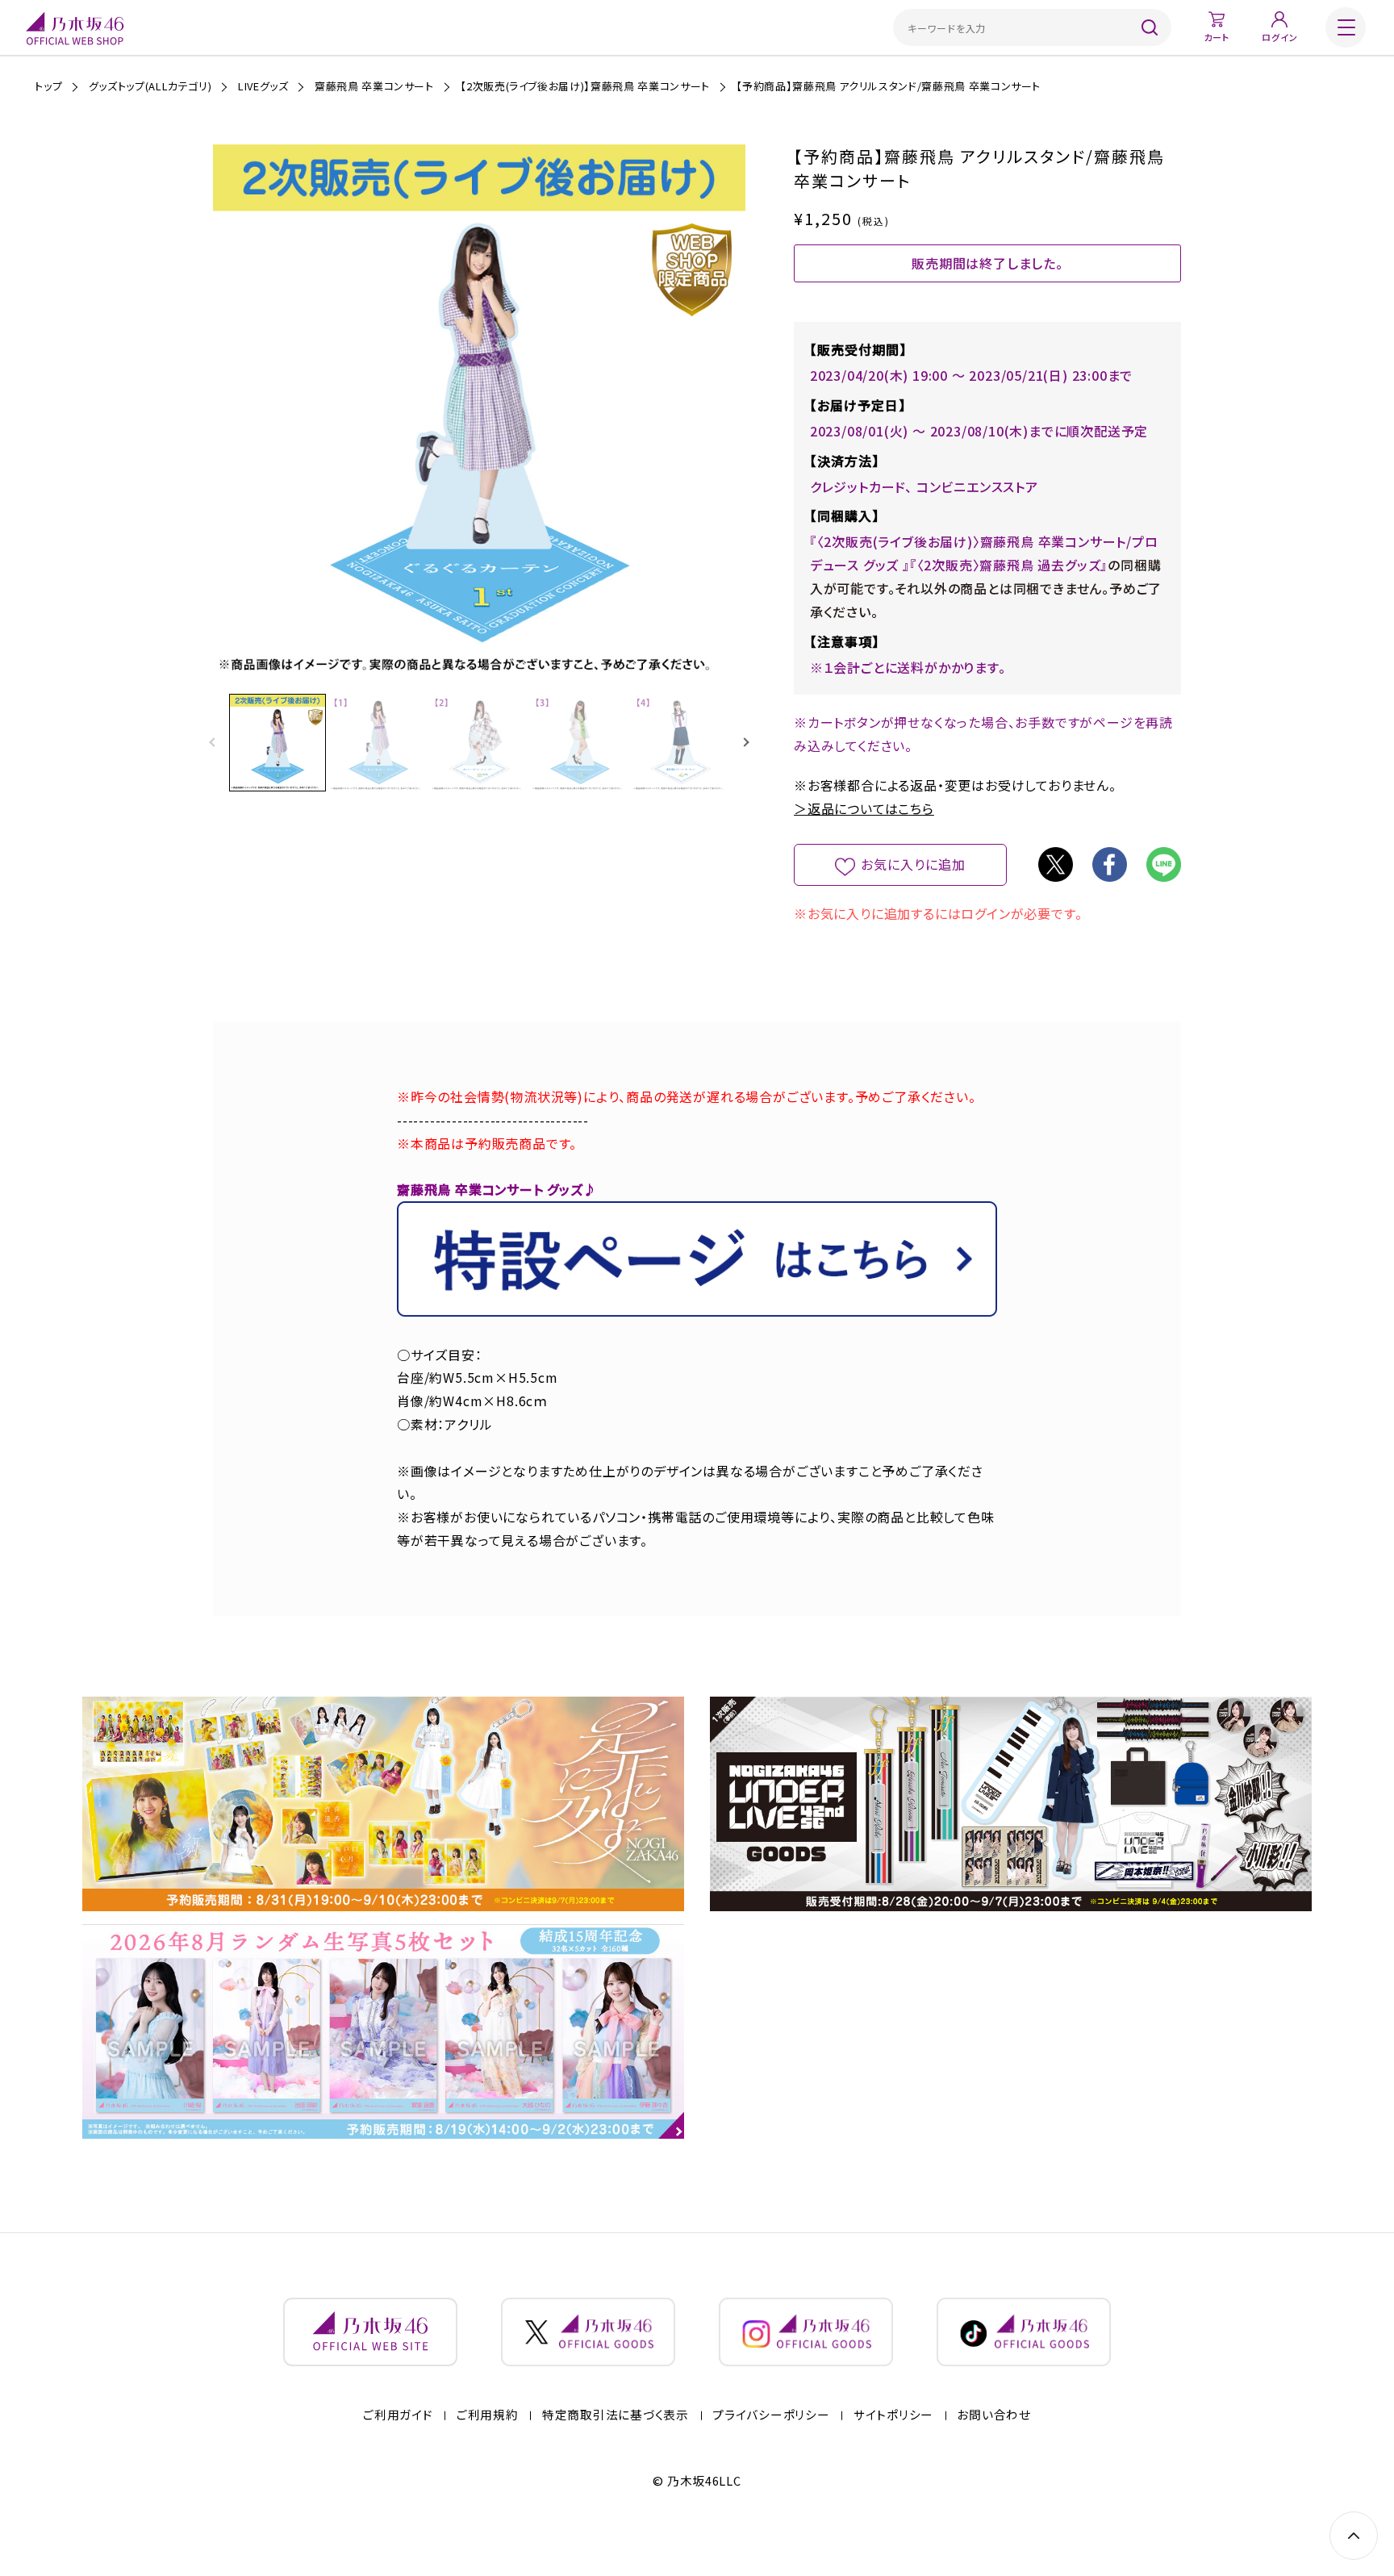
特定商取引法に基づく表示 (616, 2415)
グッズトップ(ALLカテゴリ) (150, 86)
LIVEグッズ (263, 86)
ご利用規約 (488, 2415)
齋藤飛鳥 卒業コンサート (374, 86)
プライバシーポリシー (771, 2415)
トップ (48, 86)
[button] (746, 743)
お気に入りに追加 (913, 864)
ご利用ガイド (398, 2415)
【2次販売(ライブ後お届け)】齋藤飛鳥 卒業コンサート (585, 86)
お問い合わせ (993, 2415)
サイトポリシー (893, 2415)
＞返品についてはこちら (864, 808)
